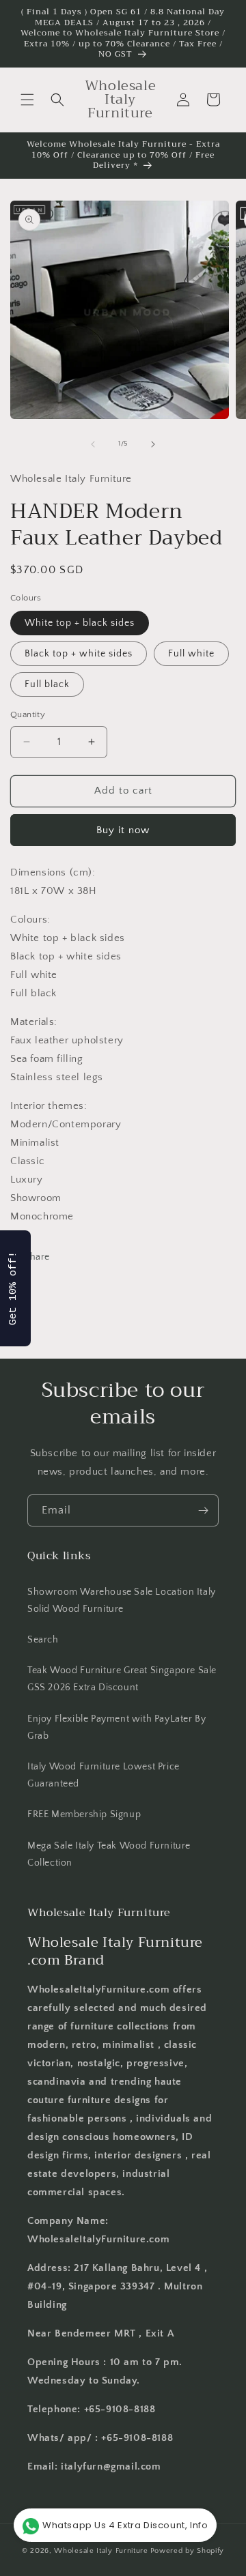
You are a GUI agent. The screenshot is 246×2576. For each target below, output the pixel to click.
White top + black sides (80, 623)
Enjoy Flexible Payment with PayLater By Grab (117, 1727)
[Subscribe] (203, 1510)
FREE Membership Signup (84, 1814)
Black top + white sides (79, 654)
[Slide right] (153, 444)
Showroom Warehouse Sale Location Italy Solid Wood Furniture (122, 1601)
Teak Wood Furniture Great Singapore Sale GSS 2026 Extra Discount (122, 1679)
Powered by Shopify (188, 2551)
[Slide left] (93, 444)
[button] (27, 100)
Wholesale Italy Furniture (101, 2551)
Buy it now (123, 830)
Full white (191, 654)
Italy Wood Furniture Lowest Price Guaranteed (104, 1775)
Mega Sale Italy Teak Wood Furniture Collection (109, 1854)
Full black (47, 684)
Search (43, 1640)
